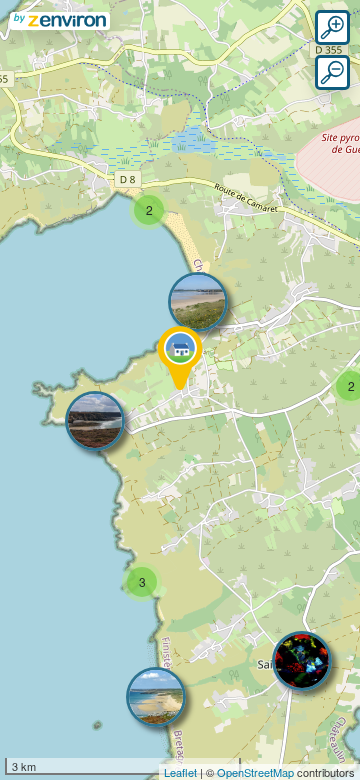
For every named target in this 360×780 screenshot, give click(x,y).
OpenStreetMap (255, 772)
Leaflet (180, 772)
